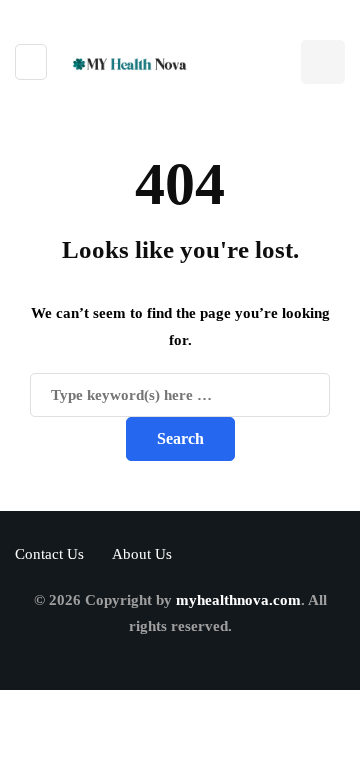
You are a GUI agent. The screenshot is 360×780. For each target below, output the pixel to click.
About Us (142, 554)
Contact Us (49, 554)
